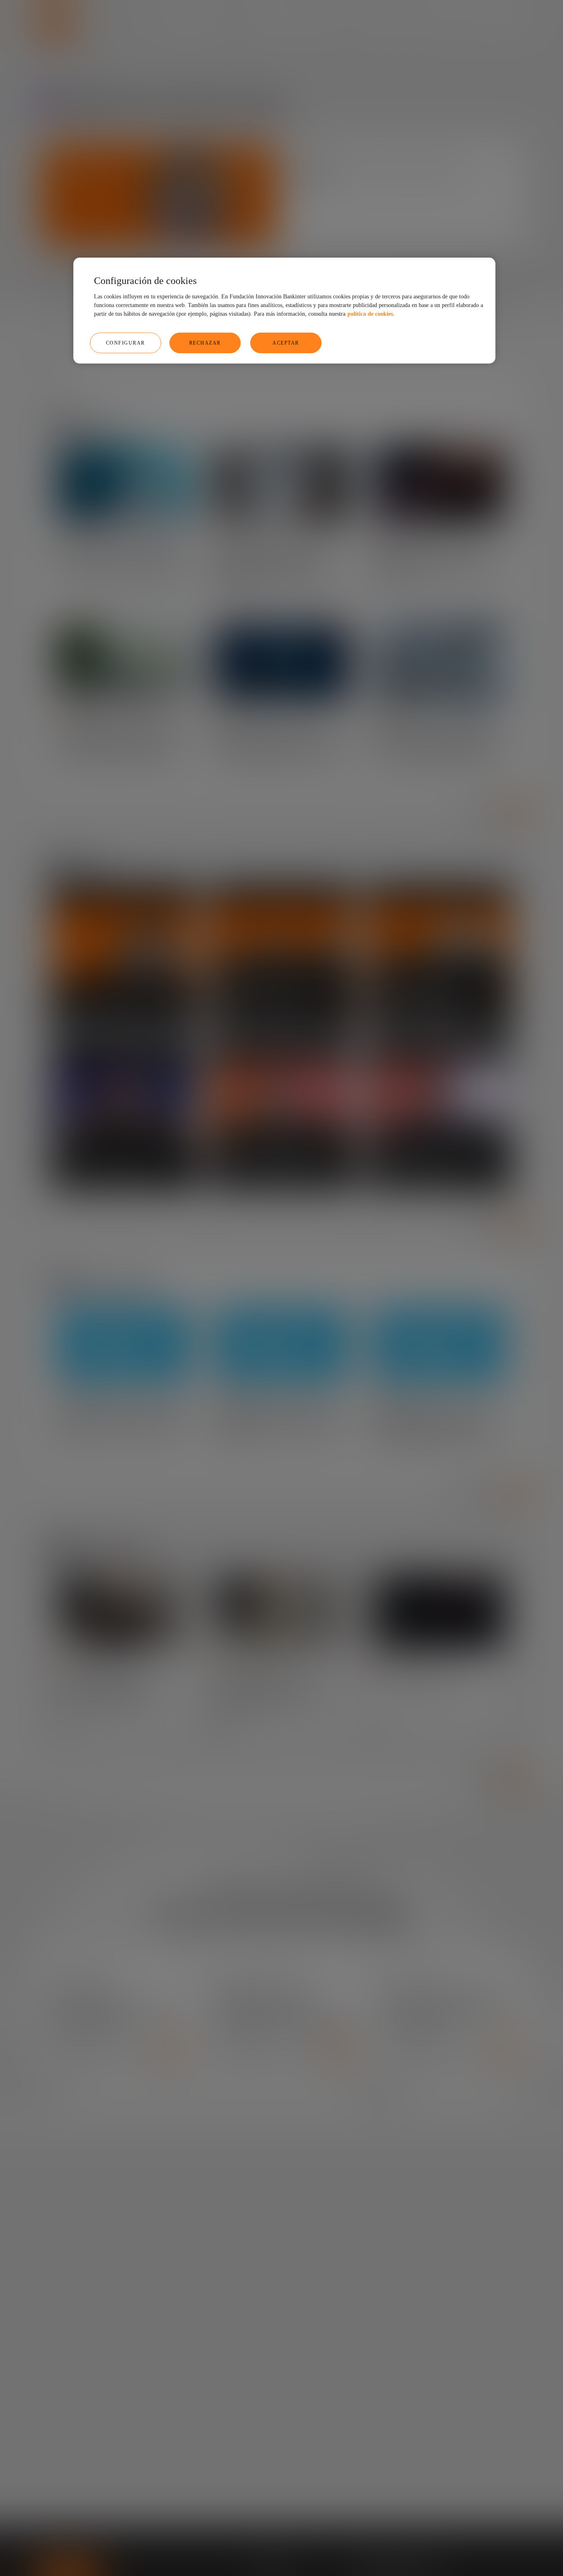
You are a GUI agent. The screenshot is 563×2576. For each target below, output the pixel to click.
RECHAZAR (205, 343)
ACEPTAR (286, 343)
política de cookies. (371, 314)
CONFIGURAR (126, 343)
